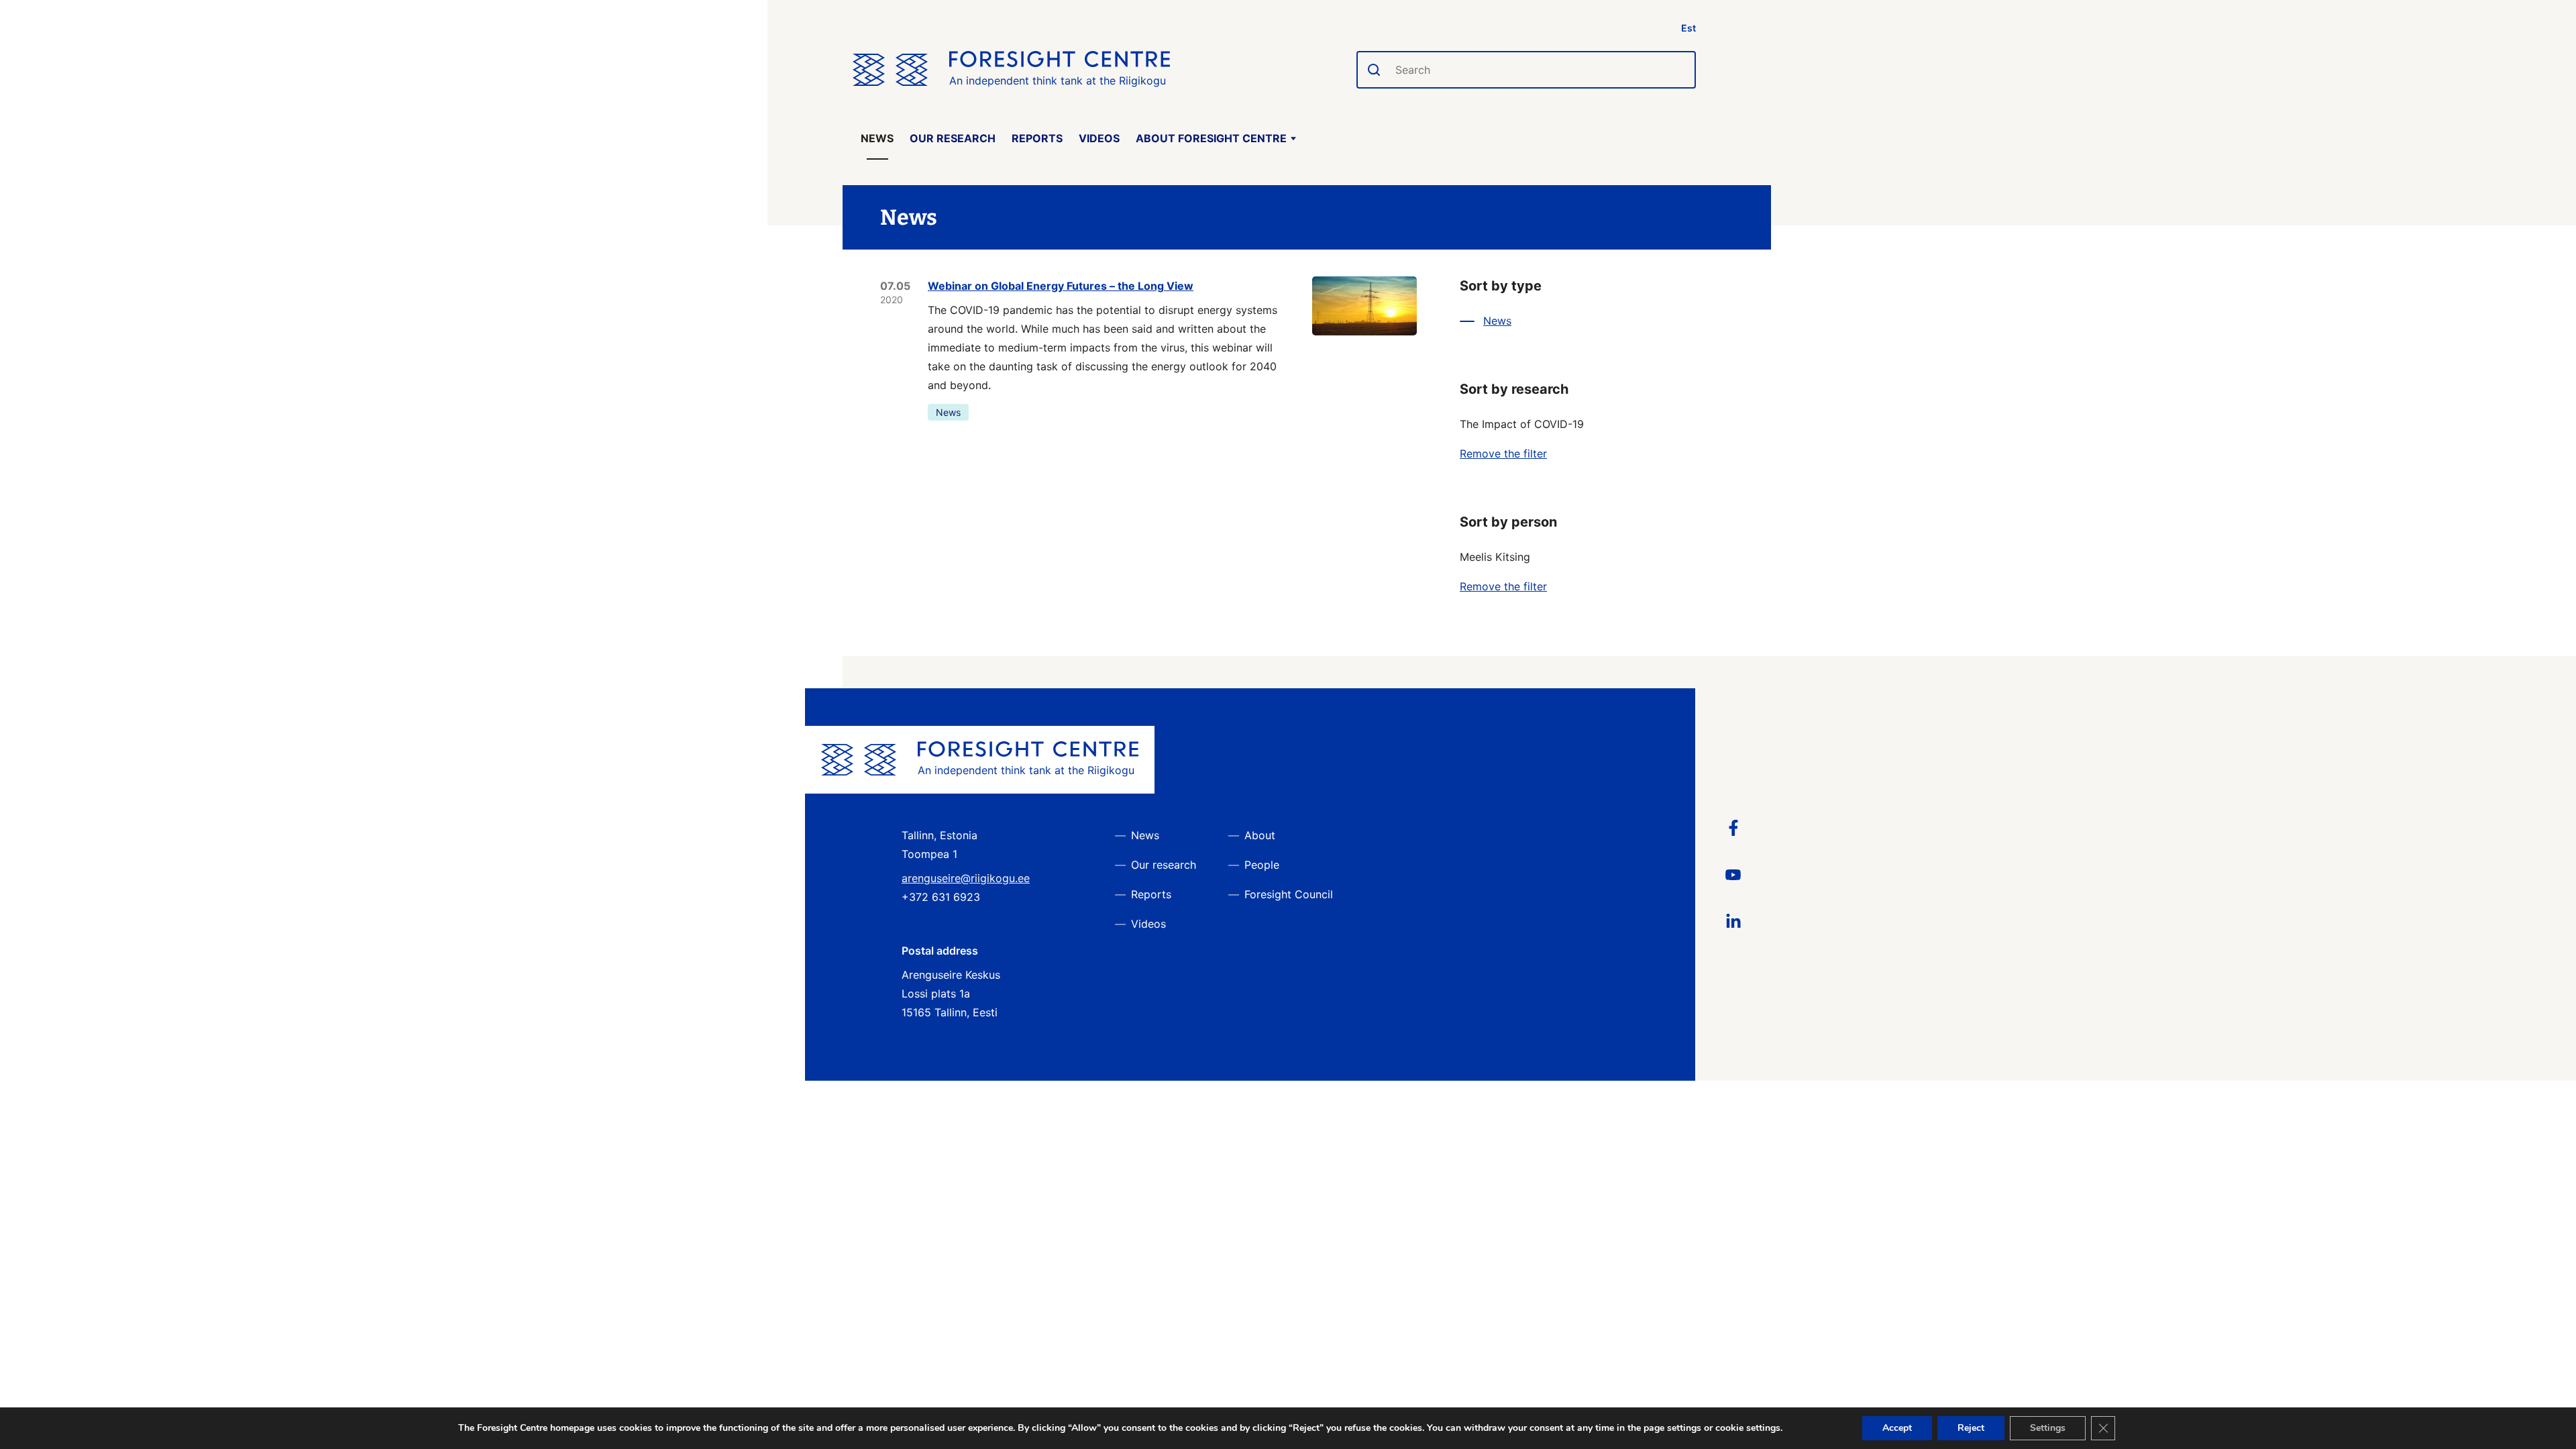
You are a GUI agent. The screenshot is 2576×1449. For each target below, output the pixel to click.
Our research (1164, 865)
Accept (1897, 1428)
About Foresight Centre (1211, 138)
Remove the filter (1503, 453)
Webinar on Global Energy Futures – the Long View (1061, 286)
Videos (1099, 138)
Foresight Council (1289, 894)
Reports (1037, 138)
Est (1688, 28)
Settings (2048, 1428)
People (1262, 865)
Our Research (953, 138)
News (877, 138)
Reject (1971, 1428)
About (1260, 835)
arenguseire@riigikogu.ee (966, 878)
